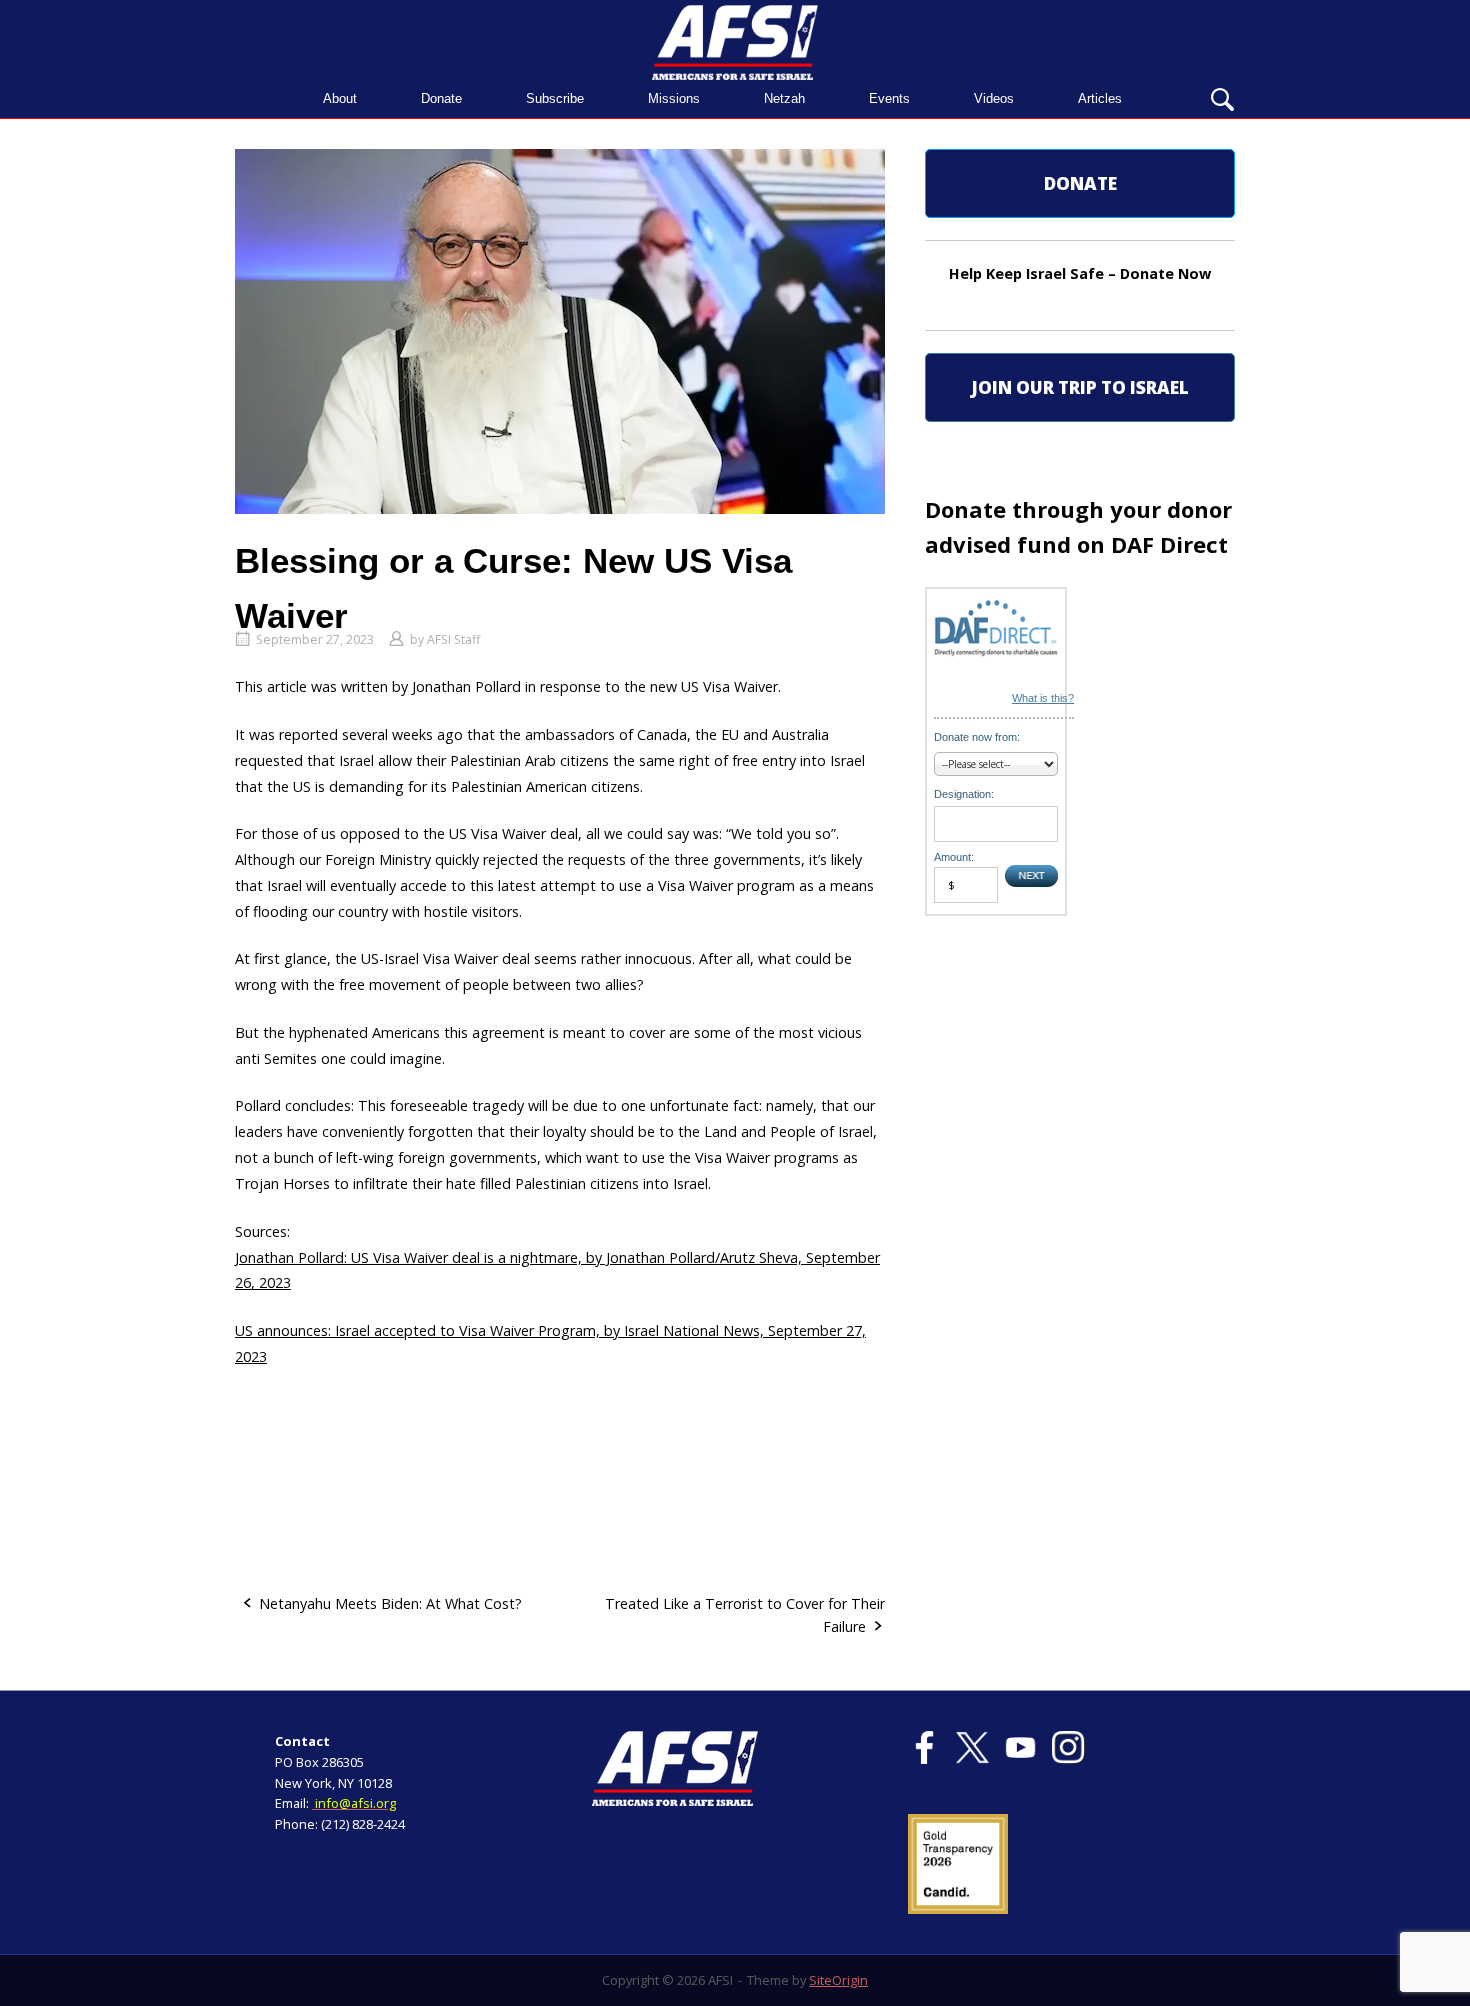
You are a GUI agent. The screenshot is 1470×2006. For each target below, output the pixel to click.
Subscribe (555, 98)
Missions (674, 98)
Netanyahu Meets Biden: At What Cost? (390, 1603)
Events (889, 98)
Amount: (954, 857)
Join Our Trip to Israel (1080, 387)
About (340, 98)
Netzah (784, 98)
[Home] (735, 40)
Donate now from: (977, 737)
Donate (441, 98)
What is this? (1043, 698)
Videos (994, 98)
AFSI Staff (453, 639)
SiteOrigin (838, 1980)
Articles (1100, 98)
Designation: (964, 794)
